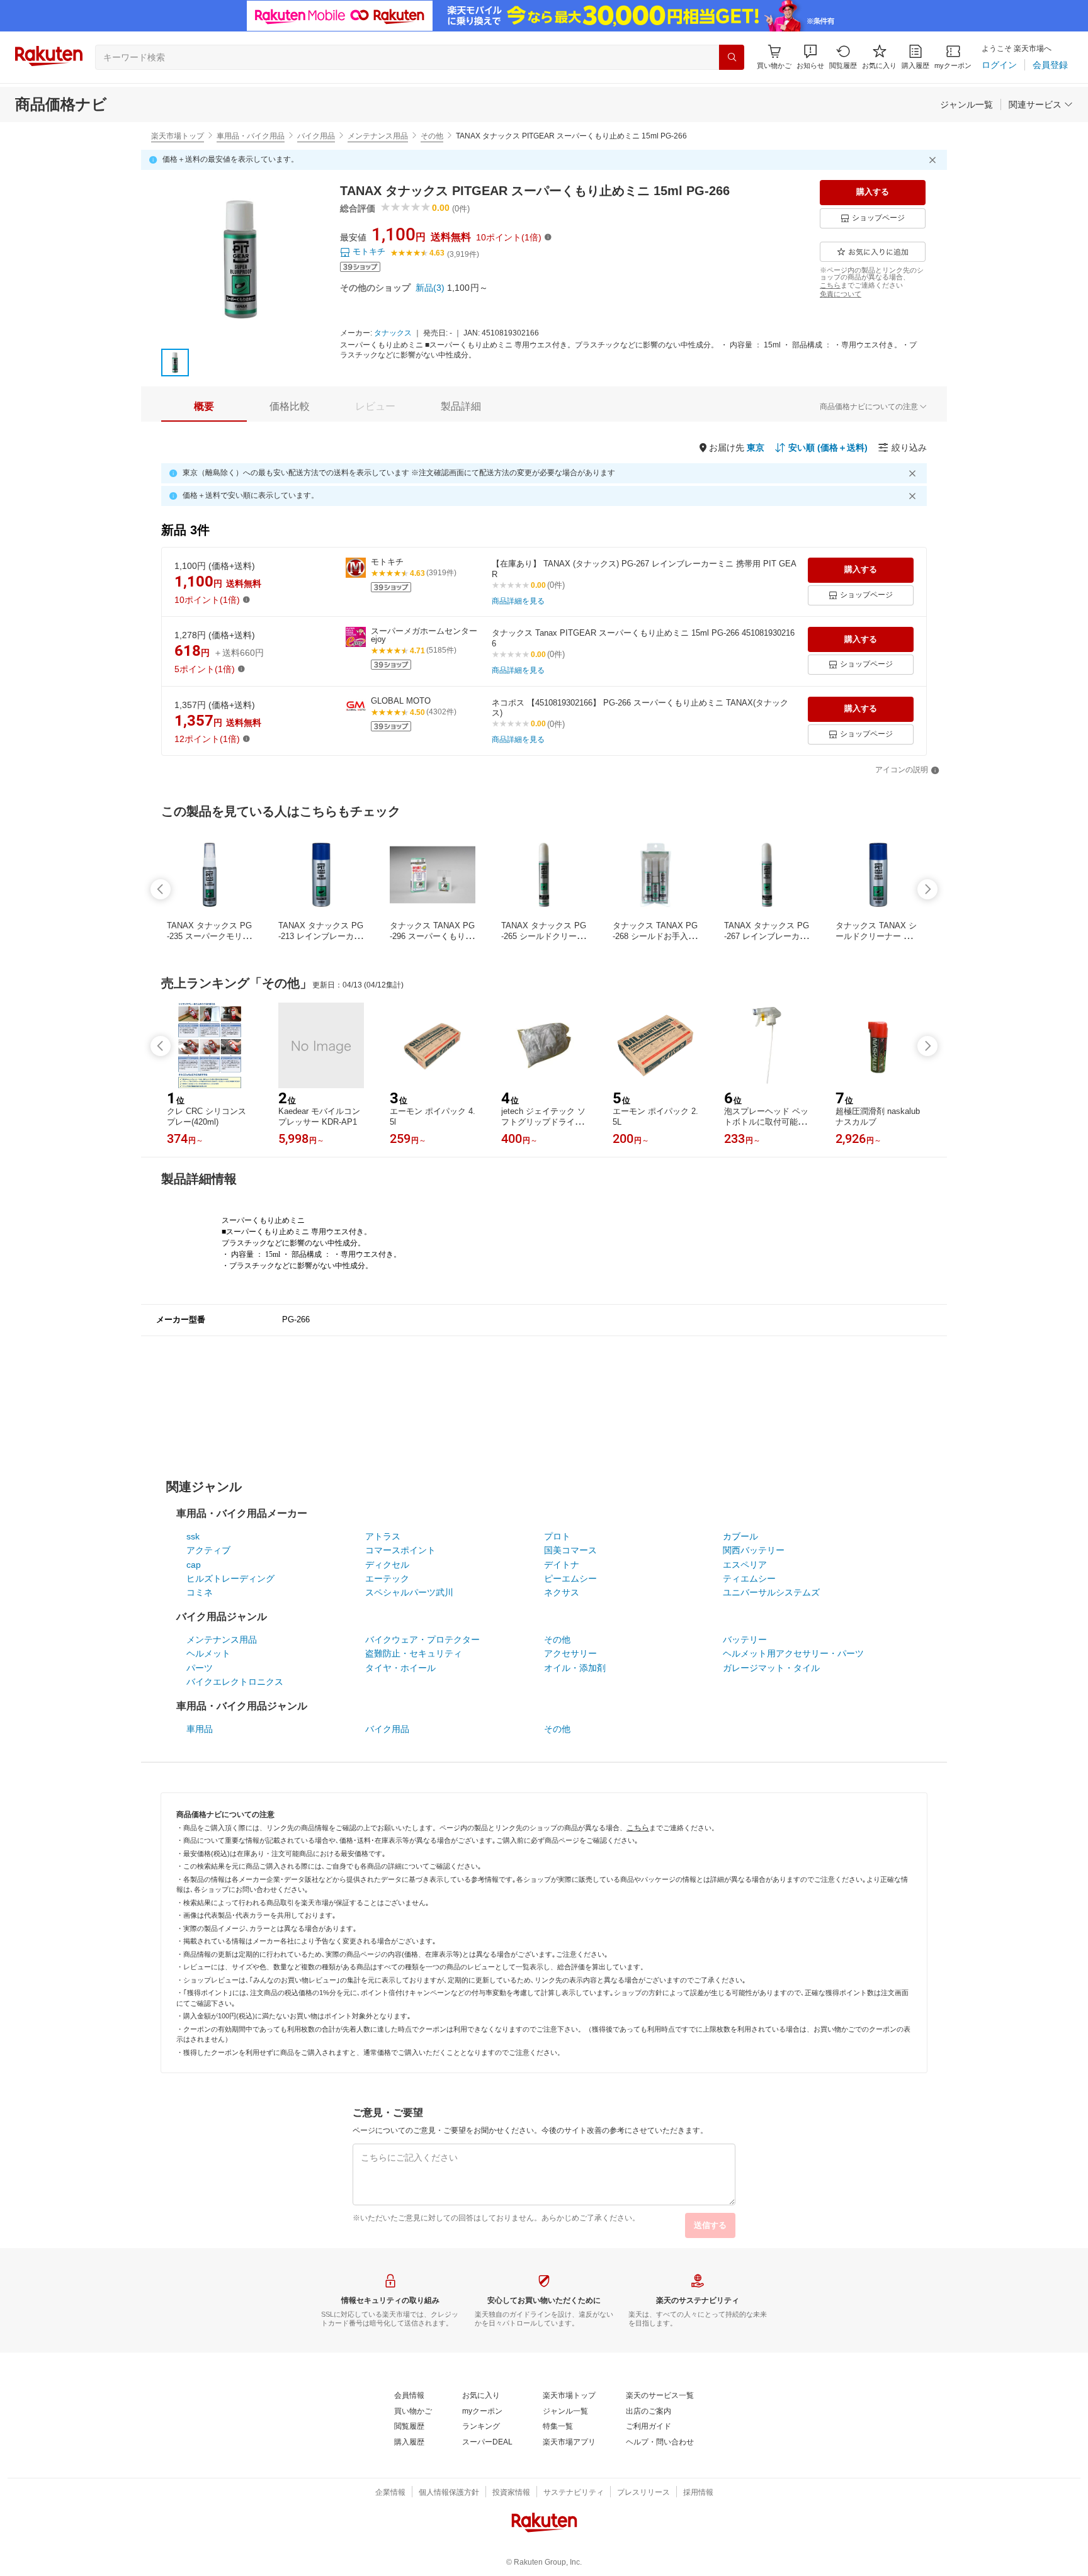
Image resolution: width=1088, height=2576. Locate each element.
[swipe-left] (161, 889)
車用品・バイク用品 (251, 136)
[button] (810, 57)
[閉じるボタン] (934, 160)
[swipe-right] (927, 889)
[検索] (732, 57)
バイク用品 (316, 136)
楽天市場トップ (178, 136)
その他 (432, 136)
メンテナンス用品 (378, 136)
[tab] (204, 407)
